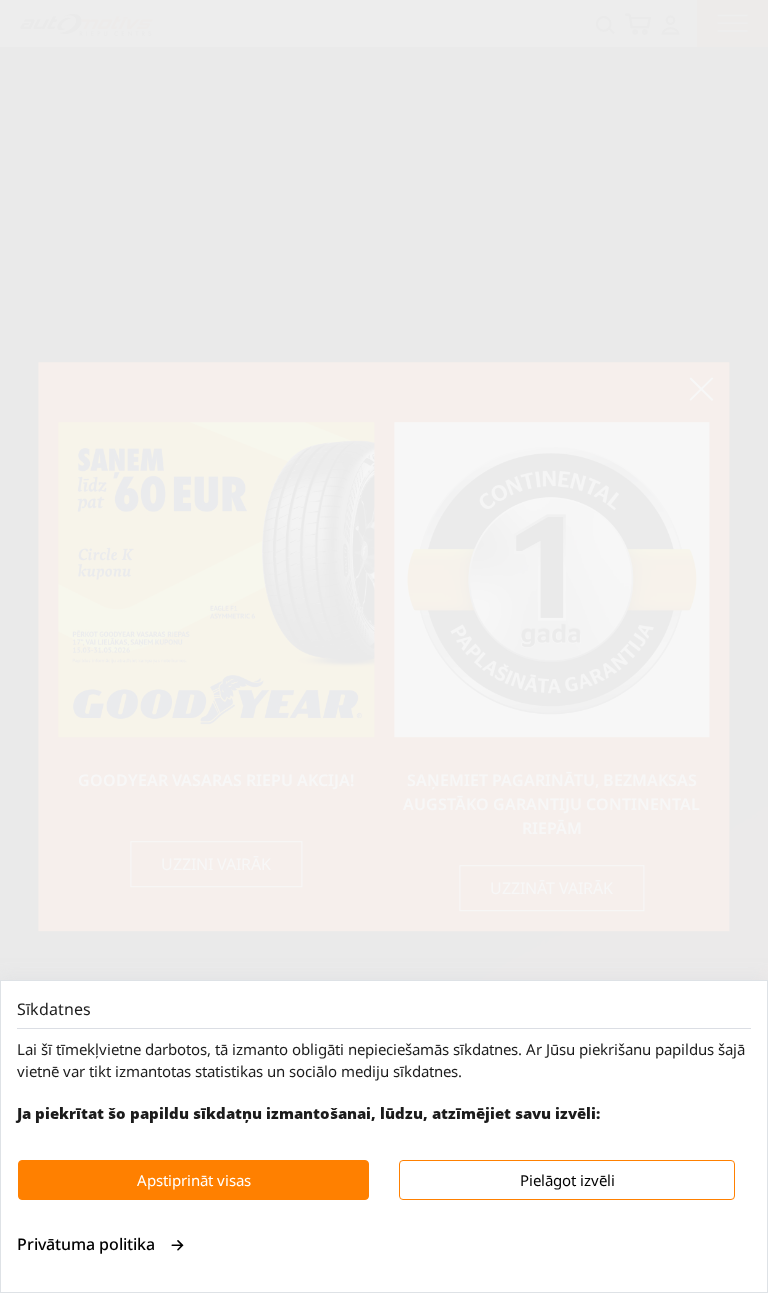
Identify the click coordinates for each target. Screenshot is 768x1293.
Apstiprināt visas (194, 1180)
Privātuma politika (86, 1244)
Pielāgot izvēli (567, 1180)
